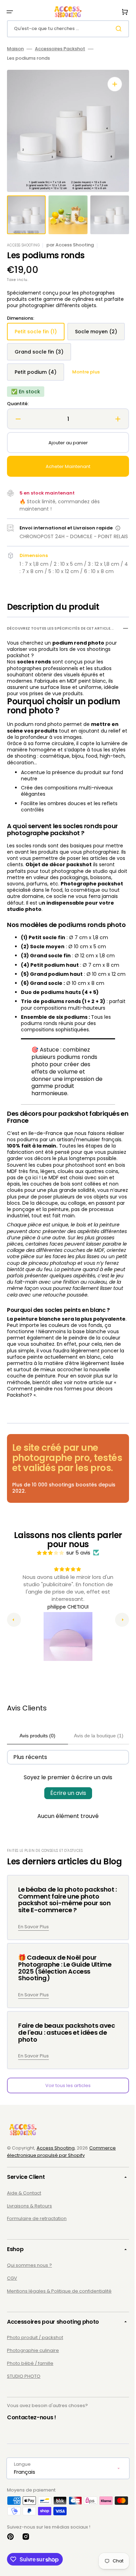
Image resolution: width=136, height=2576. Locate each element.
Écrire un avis (65, 1857)
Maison (15, 49)
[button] (10, 12)
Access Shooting (56, 2211)
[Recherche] (115, 29)
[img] (48, 1616)
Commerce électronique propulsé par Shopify (61, 2215)
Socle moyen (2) (40, 354)
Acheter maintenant (66, 487)
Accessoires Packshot (60, 49)
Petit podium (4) (39, 395)
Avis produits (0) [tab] (36, 1799)
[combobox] (65, 29)
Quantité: (18, 424)
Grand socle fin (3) (42, 375)
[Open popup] (118, 548)
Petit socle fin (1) (40, 334)
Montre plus (86, 392)
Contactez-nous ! (32, 2481)
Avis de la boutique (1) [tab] (95, 1799)
